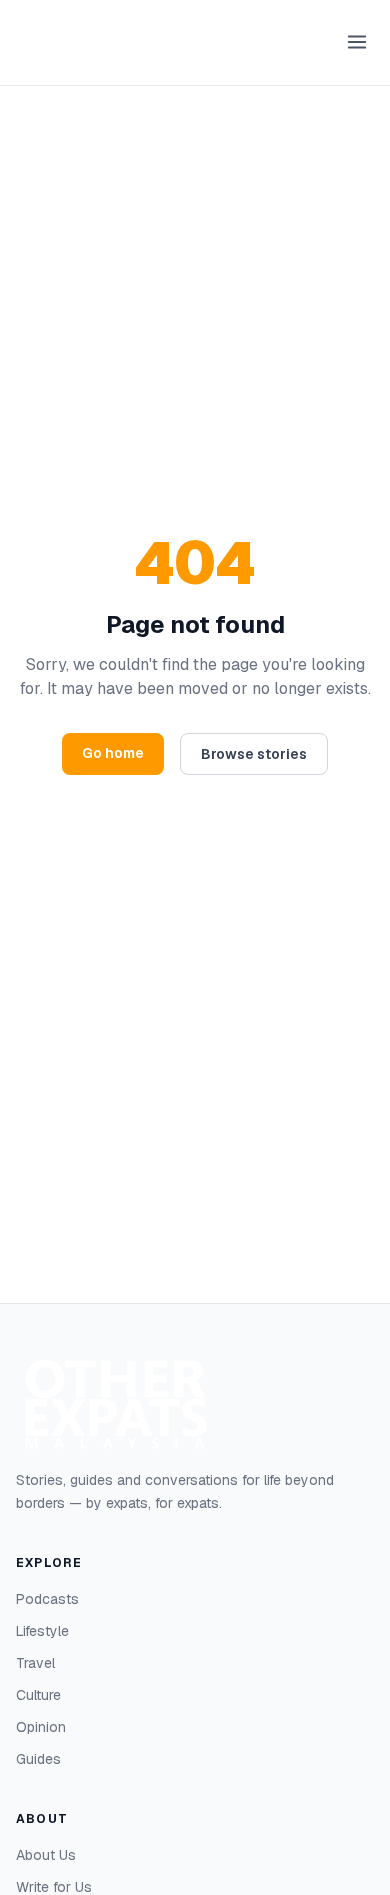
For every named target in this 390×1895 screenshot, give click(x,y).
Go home (113, 753)
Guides (38, 1759)
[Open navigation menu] (357, 42)
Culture (38, 1695)
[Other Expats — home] (66, 42)
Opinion (41, 1727)
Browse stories (254, 754)
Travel (35, 1663)
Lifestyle (42, 1631)
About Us (46, 1855)
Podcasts (47, 1599)
